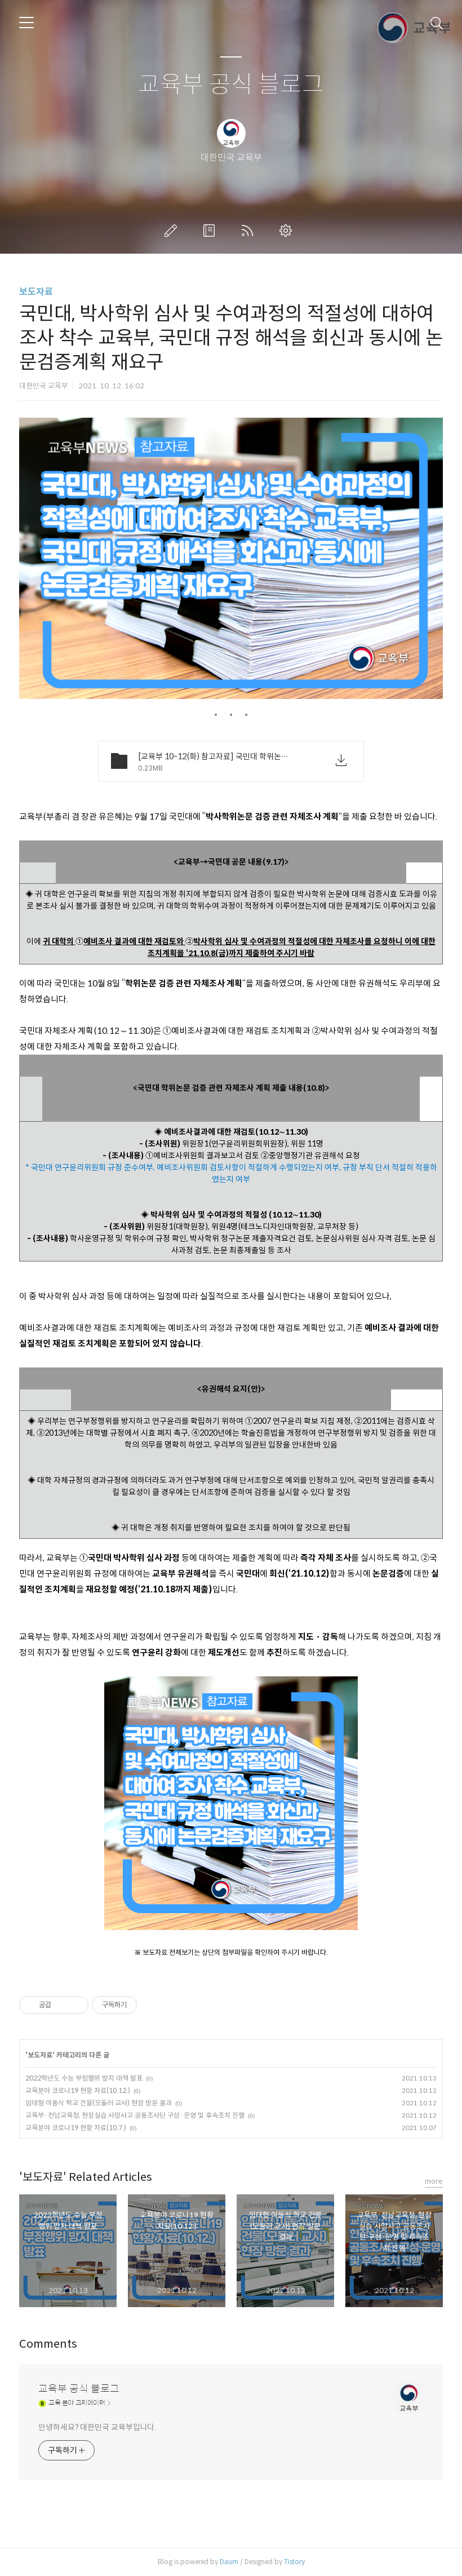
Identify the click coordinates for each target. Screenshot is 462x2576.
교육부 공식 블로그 (231, 85)
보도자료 (36, 292)
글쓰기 (173, 231)
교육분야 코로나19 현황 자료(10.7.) (76, 2128)
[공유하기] (62, 2005)
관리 (288, 231)
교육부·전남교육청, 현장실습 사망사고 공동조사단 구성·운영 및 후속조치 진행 (135, 2115)
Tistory (294, 2562)
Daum (229, 2562)
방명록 (211, 231)
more (434, 2181)
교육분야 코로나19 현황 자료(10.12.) (78, 2090)
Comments (48, 2344)
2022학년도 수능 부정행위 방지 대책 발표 (84, 2078)
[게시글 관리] (76, 2005)
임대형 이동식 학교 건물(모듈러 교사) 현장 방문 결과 (99, 2103)
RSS (250, 231)
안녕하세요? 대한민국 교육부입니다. (97, 2427)
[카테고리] (26, 23)
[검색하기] (437, 23)
